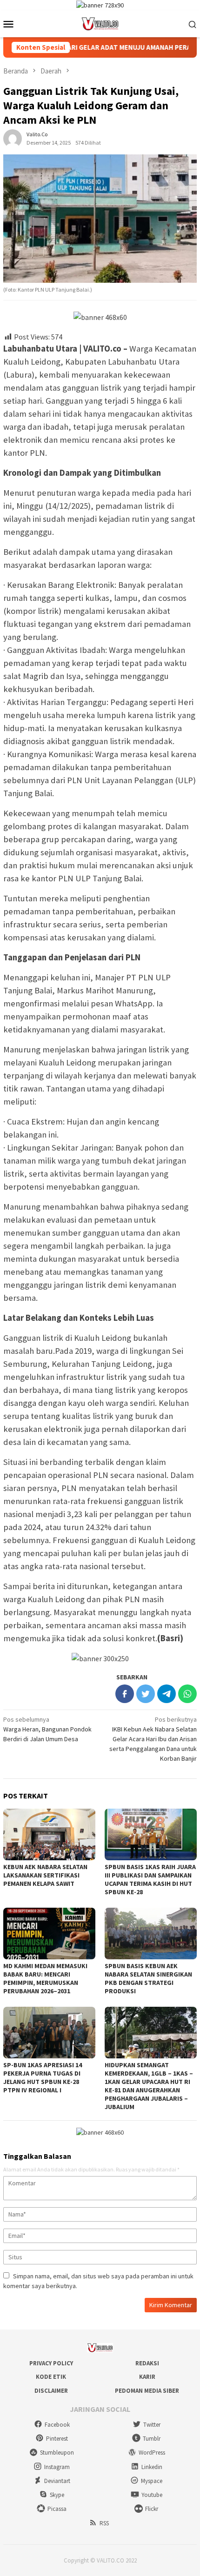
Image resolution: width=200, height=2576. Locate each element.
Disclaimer (51, 2391)
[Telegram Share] (167, 1694)
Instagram (57, 2467)
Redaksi (147, 2363)
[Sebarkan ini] (125, 1694)
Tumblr (152, 2439)
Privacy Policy (51, 2363)
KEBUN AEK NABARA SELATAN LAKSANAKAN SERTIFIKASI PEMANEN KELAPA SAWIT (45, 1875)
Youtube (152, 2495)
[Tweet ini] (146, 1694)
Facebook (57, 2425)
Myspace (152, 2481)
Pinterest (57, 2439)
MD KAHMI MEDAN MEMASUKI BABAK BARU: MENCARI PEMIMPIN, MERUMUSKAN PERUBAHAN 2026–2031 (45, 1978)
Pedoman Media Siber (147, 2391)
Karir (147, 2377)
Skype (57, 2495)
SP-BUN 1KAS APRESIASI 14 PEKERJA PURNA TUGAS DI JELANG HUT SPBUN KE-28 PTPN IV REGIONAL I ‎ (43, 2077)
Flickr (152, 2509)
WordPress (152, 2453)
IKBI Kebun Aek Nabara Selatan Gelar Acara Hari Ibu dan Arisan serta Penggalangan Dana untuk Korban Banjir (153, 1739)
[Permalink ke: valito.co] (13, 138)
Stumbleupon (57, 2453)
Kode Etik (51, 2377)
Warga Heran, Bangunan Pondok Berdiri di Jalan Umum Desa (47, 1729)
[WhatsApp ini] (187, 1694)
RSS (104, 2523)
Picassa (57, 2509)
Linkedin (152, 2467)
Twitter (152, 2425)
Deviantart (57, 2481)
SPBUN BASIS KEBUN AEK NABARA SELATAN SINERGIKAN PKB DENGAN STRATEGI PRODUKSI (148, 1978)
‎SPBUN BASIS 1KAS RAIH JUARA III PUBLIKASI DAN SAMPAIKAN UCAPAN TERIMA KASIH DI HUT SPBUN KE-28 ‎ (150, 1879)
